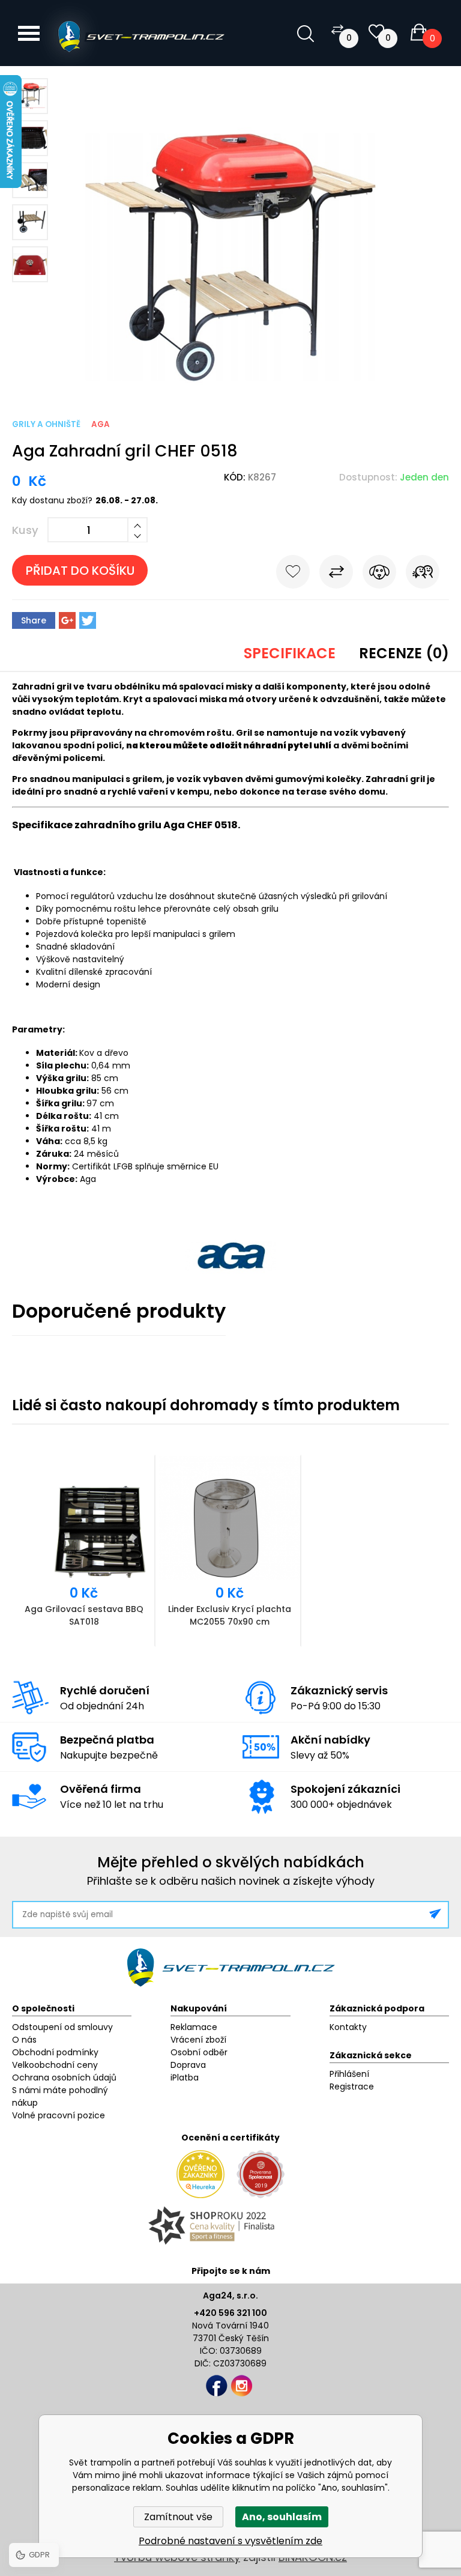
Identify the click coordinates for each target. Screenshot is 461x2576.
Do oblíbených (293, 574)
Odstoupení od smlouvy (62, 2027)
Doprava (188, 2065)
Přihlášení (349, 2074)
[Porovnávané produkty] (337, 29)
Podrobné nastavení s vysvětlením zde (230, 2541)
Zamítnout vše (178, 2517)
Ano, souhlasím (282, 2517)
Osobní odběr (199, 2052)
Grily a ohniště (46, 424)
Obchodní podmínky (55, 2052)
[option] (85, 1551)
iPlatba (185, 2077)
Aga (101, 424)
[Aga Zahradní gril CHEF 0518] (230, 382)
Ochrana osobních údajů (64, 2077)
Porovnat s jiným (336, 574)
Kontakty (348, 2027)
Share (34, 620)
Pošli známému (423, 574)
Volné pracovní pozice (59, 2115)
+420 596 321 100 (230, 2313)
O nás (24, 2040)
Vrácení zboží (198, 2040)
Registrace (352, 2087)
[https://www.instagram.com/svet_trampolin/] (242, 2386)
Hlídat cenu (379, 574)
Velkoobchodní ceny (55, 2065)
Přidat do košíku (80, 571)
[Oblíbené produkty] (376, 32)
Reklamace (194, 2027)
